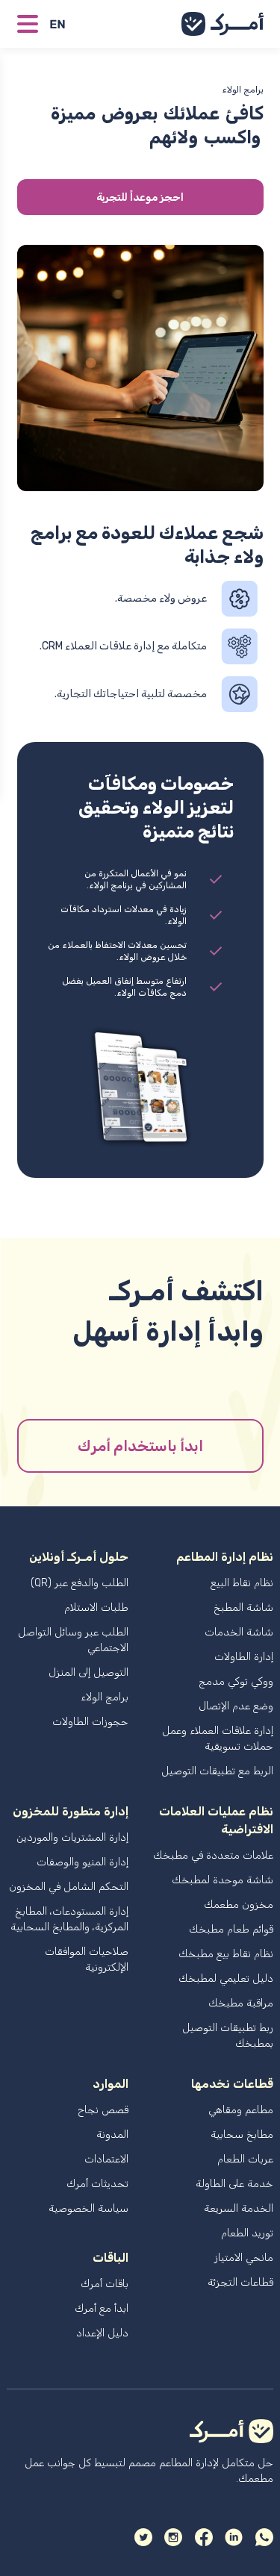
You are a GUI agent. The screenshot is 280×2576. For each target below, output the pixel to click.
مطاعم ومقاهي (241, 2110)
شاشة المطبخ (243, 1607)
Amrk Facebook (204, 2537)
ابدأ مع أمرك (102, 2308)
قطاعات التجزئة (240, 2282)
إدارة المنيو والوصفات (83, 1862)
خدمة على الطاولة (234, 2184)
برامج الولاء (105, 1697)
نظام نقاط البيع (242, 1583)
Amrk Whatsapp (264, 2537)
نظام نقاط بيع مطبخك (226, 1954)
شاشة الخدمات (239, 1632)
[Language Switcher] (63, 24)
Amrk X (143, 2537)
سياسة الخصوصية (88, 2208)
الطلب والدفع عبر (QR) (80, 1583)
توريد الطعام (247, 2233)
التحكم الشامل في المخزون (69, 1887)
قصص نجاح (103, 2110)
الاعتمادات (106, 2159)
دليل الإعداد (102, 2333)
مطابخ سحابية (242, 2134)
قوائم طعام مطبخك (231, 1929)
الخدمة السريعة (239, 2208)
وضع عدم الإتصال (236, 1706)
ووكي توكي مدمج (236, 1681)
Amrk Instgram (173, 2537)
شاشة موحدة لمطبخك (223, 1880)
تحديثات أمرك (97, 2184)
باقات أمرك (105, 2284)
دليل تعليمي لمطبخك (226, 1978)
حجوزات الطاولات (90, 1722)
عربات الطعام (245, 2159)
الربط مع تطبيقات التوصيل (217, 1771)
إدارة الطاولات (244, 1657)
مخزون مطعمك (239, 1905)
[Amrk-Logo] (223, 24)
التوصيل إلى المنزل (88, 1672)
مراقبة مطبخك (241, 2003)
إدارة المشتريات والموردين (72, 1837)
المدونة (112, 2134)
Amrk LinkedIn (234, 2537)
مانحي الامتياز (244, 2258)
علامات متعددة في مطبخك (213, 1855)
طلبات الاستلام (96, 1607)
